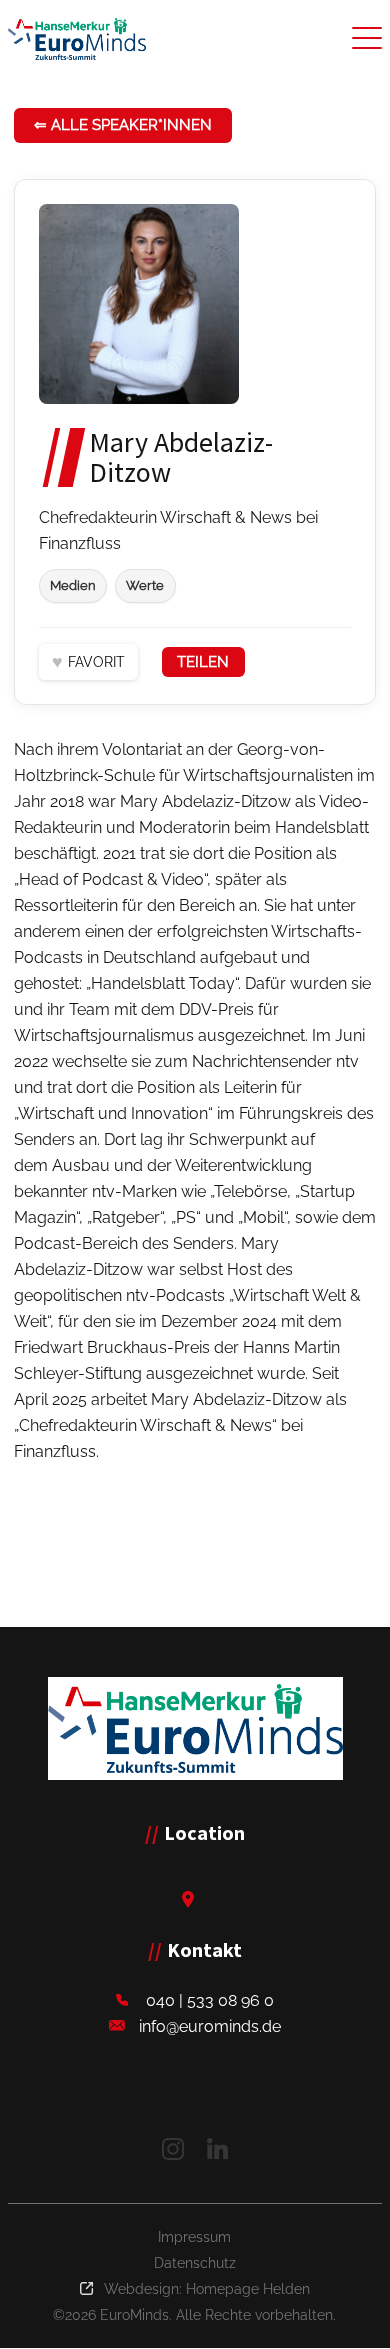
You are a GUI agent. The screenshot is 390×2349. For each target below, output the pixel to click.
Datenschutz (195, 2263)
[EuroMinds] (195, 1728)
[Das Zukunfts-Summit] (77, 39)
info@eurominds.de (210, 2026)
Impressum (194, 2237)
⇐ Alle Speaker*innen (123, 125)
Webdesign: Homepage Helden (207, 2289)
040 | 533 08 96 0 (210, 2000)
